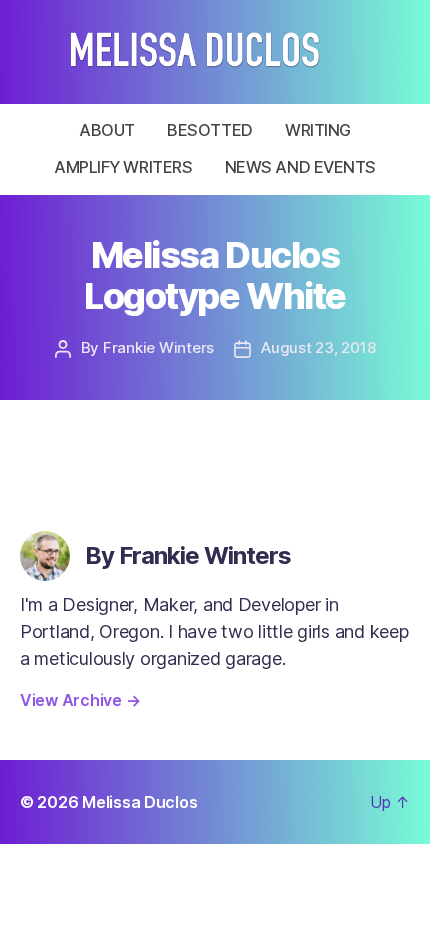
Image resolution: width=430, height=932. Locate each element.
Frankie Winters (158, 347)
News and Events (300, 167)
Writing (318, 130)
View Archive (80, 700)
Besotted (209, 130)
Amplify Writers (123, 167)
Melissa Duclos (139, 802)
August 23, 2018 (318, 347)
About (107, 130)
